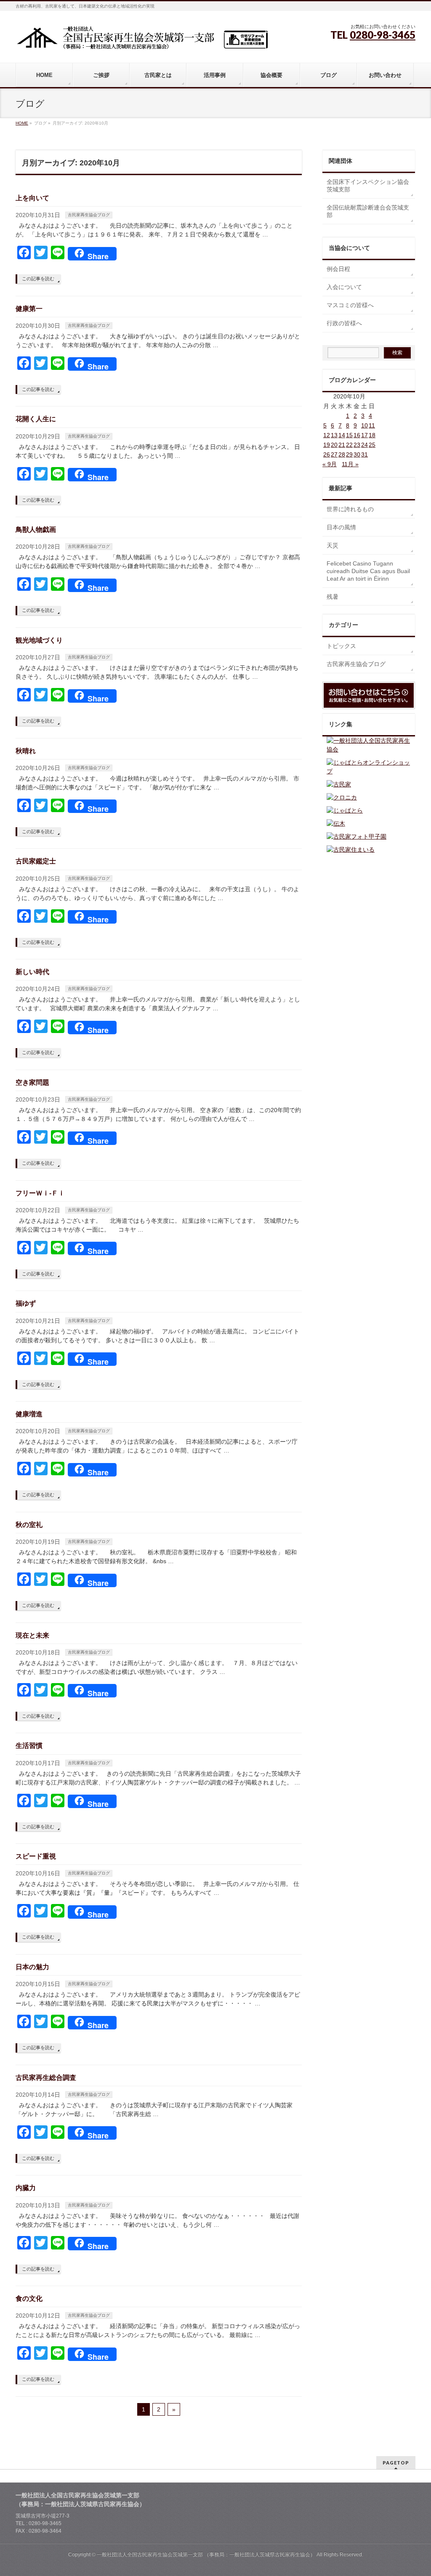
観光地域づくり (39, 640)
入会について (344, 287)
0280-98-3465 (383, 35)
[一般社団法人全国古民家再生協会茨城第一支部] (142, 41)
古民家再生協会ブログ (89, 215)
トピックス (341, 646)
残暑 (333, 597)
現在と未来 (32, 1635)
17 (364, 435)
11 (372, 425)
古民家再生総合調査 (46, 2078)
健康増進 (29, 1414)
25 (372, 445)
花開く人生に (36, 419)
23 (357, 445)
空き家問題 (32, 1082)
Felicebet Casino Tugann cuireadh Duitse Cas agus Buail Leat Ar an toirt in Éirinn (368, 571)
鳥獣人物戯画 (36, 530)
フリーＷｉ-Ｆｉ (40, 1193)
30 (357, 454)
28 (342, 454)
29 (349, 454)
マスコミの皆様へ (350, 305)
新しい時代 (32, 972)
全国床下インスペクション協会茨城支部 (368, 186)
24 (364, 445)
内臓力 (26, 2188)
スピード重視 (36, 1856)
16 (357, 435)
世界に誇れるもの (350, 509)
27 (334, 454)
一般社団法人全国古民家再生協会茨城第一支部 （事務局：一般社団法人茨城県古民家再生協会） (206, 2555)
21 (342, 445)
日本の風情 (341, 527)
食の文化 (29, 2298)
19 (327, 445)
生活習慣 (29, 1746)
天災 (333, 545)
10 (364, 425)
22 (349, 445)
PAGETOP (396, 2463)
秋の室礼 (29, 1525)
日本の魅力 (32, 1967)
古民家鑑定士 (36, 861)
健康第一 (29, 309)
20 (334, 445)
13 (334, 435)
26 (327, 454)
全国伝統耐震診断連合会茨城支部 (368, 211)
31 (364, 454)
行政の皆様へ (344, 323)
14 (342, 435)
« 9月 (330, 464)
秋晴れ (26, 751)
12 (327, 435)
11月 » (350, 464)
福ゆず (26, 1303)
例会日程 (338, 269)
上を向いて (32, 198)
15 (349, 435)
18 (372, 435)
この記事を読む (38, 279)
